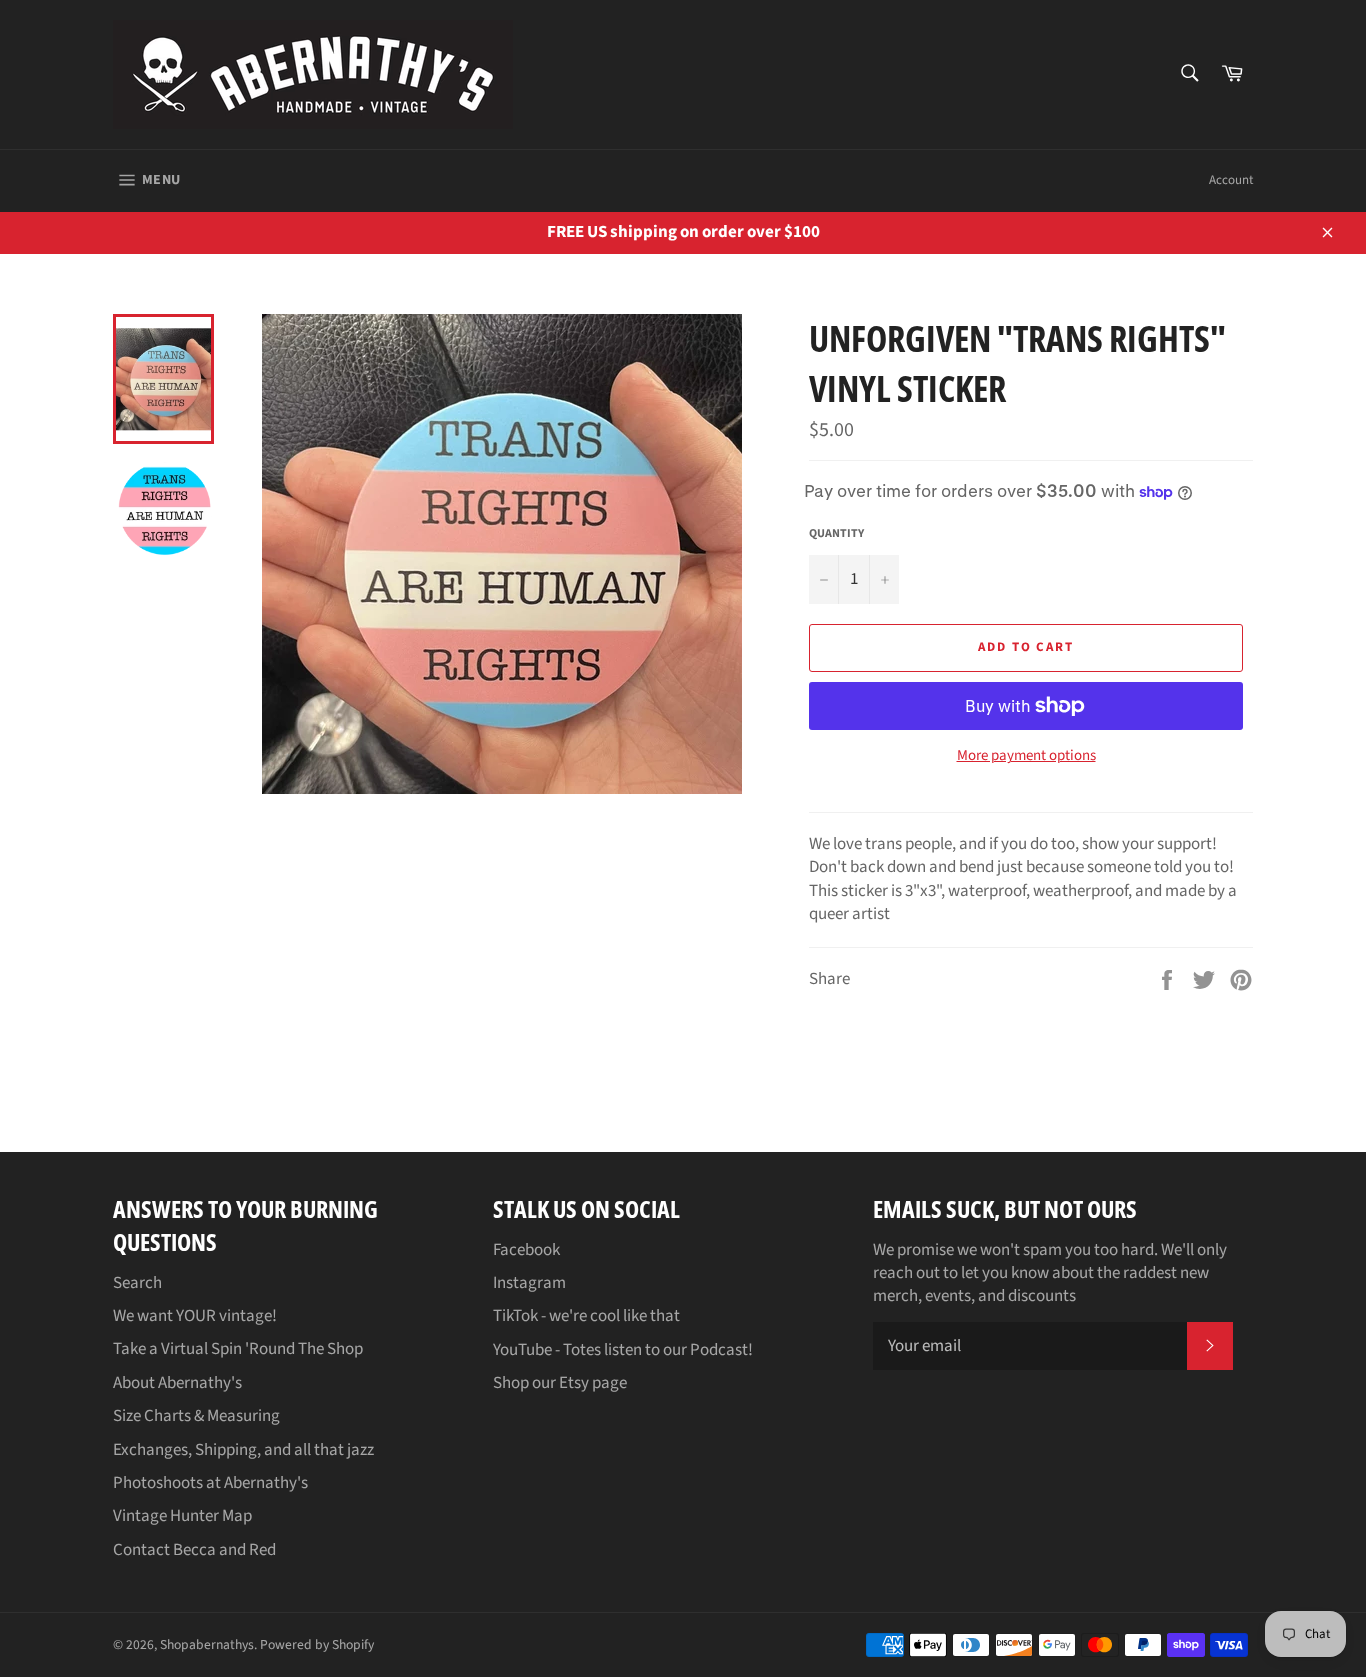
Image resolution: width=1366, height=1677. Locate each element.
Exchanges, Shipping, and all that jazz (243, 1450)
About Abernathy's (177, 1383)
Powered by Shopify (317, 1644)
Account (1231, 180)
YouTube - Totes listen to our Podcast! (623, 1350)
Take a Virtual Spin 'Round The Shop (238, 1349)
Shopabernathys (207, 1644)
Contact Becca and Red (194, 1550)
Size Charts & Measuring (196, 1416)
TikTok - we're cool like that (586, 1316)
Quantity (836, 534)
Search (137, 1283)
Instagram (529, 1283)
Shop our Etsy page (560, 1383)
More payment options (1026, 756)
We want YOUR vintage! (195, 1316)
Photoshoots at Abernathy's (210, 1483)
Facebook (526, 1250)
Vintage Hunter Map (182, 1516)
